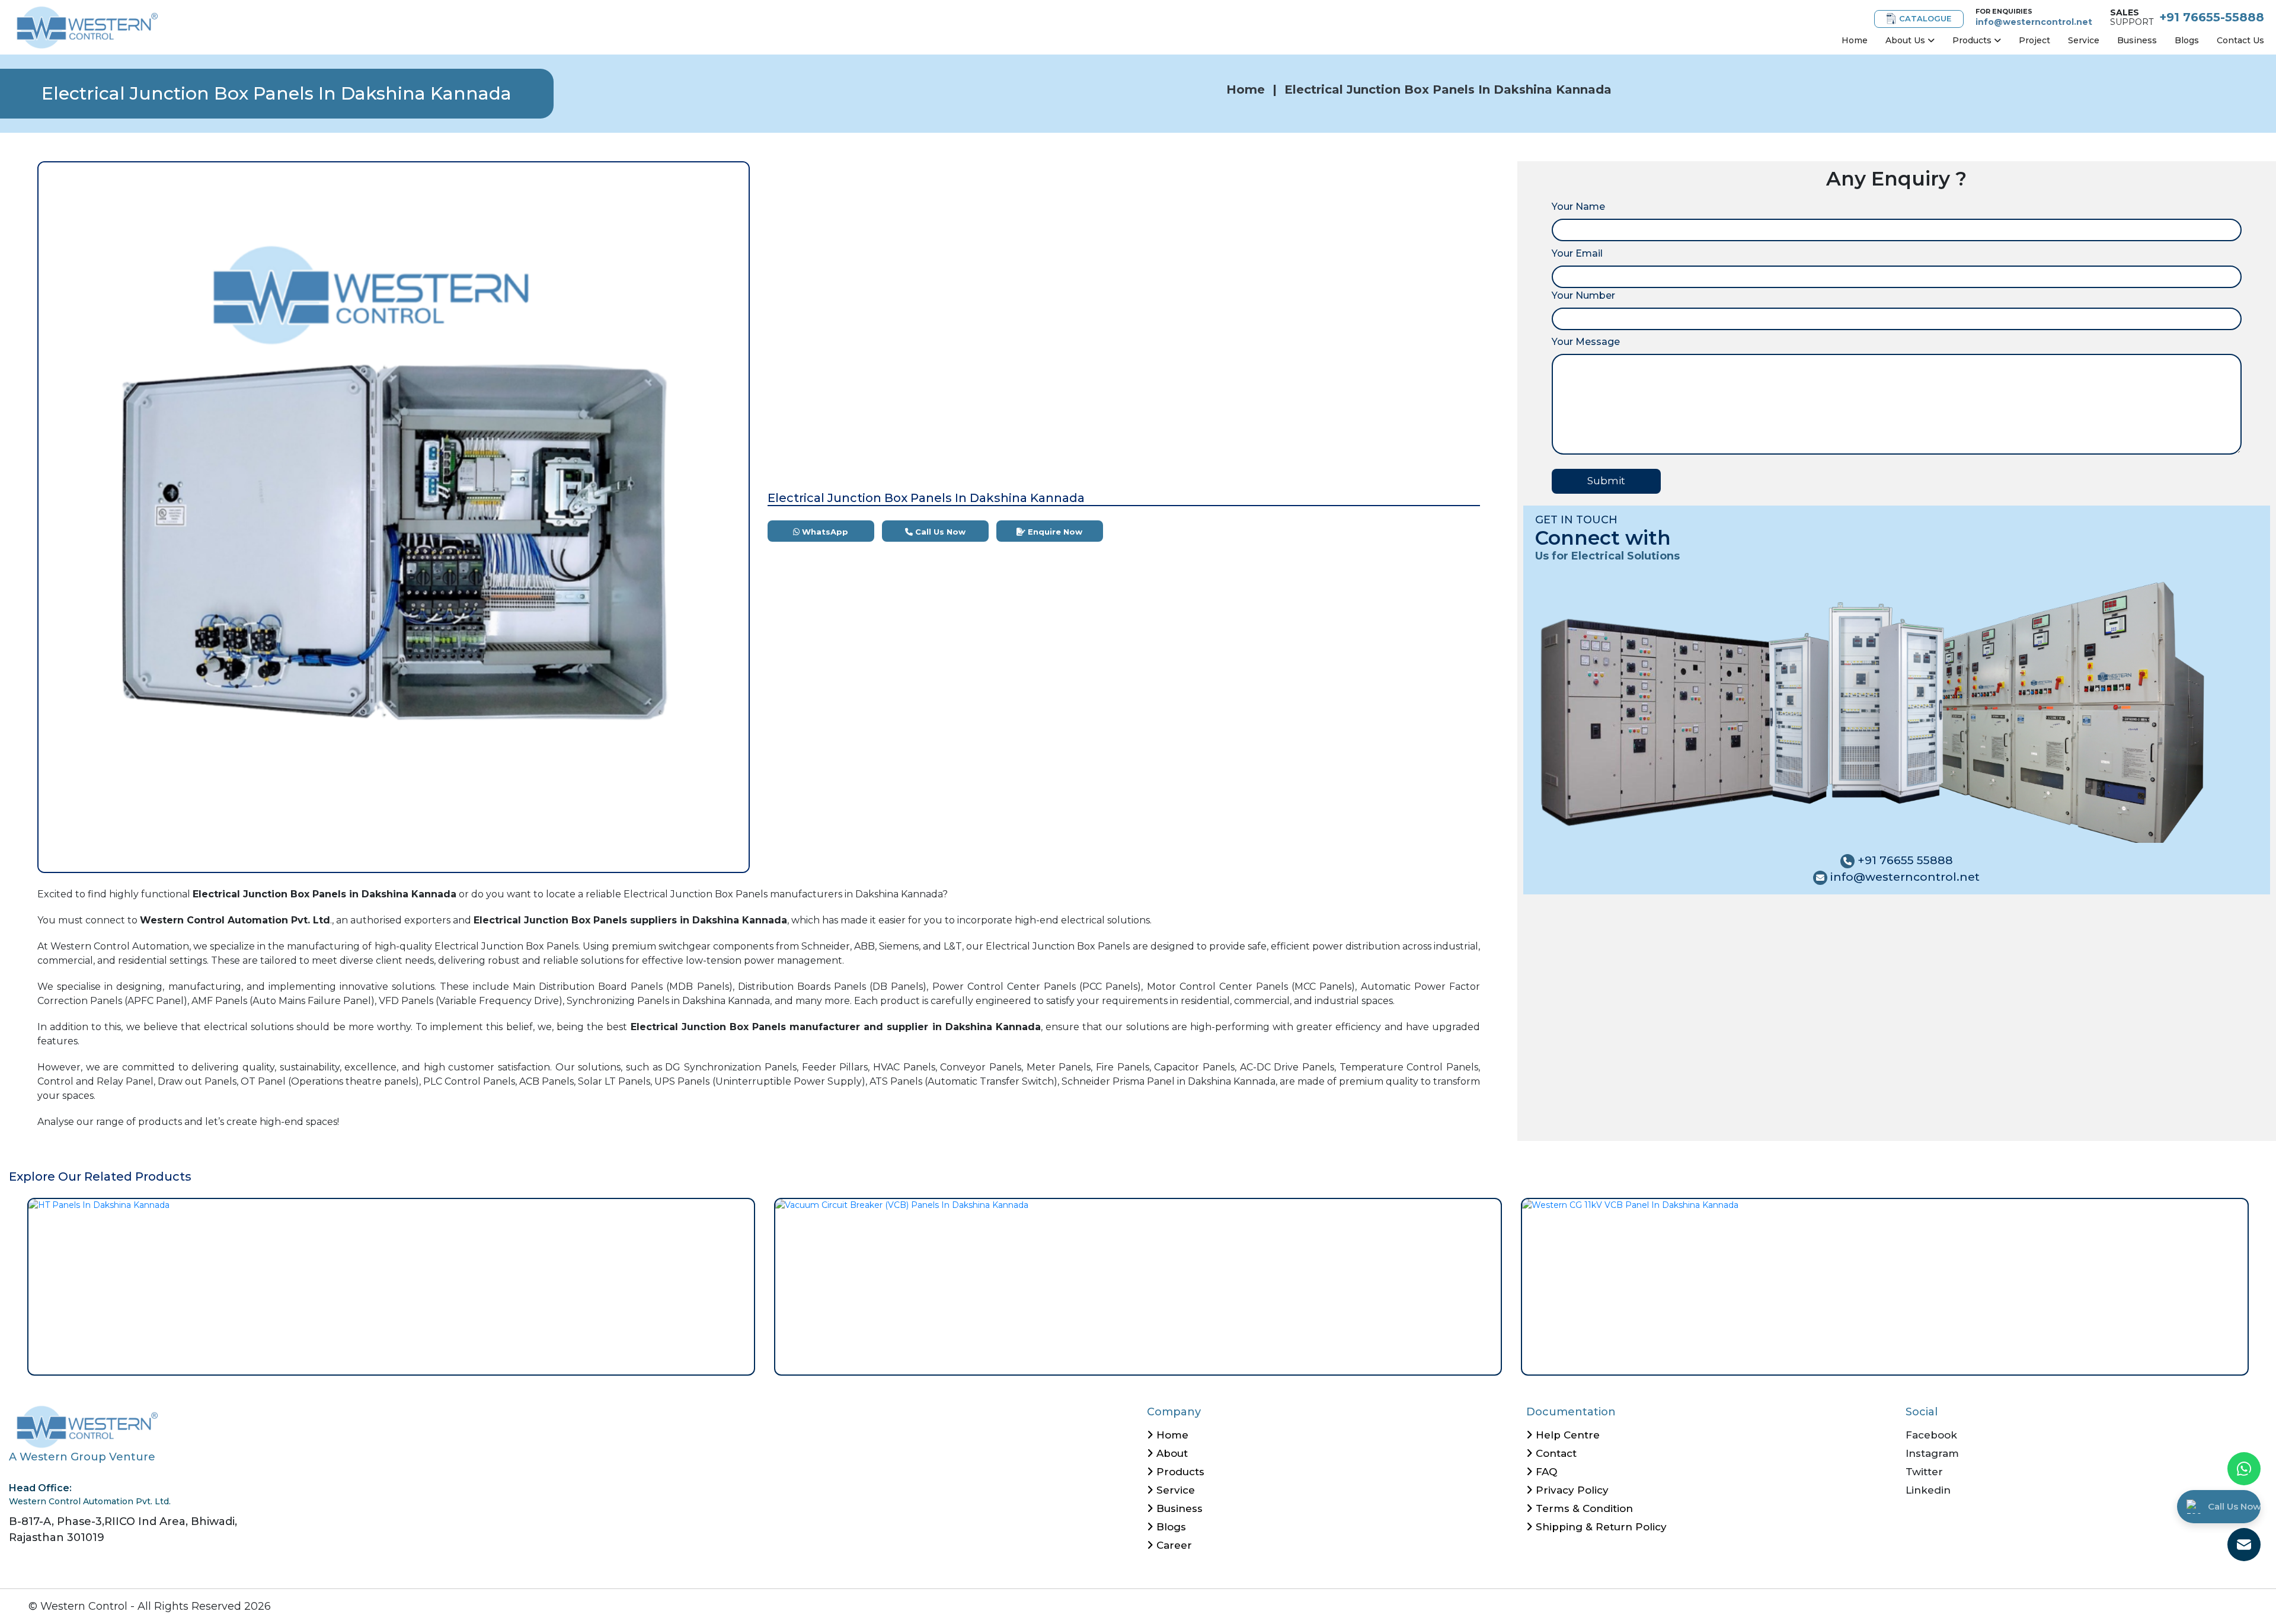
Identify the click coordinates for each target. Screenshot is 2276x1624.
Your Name (1578, 207)
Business (2137, 40)
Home (1855, 40)
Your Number (1583, 295)
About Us (1906, 40)
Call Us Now (939, 532)
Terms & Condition (1583, 1508)
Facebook (1931, 1435)
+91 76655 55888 (1904, 860)
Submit (1606, 481)
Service (2084, 40)
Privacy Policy (1571, 1490)
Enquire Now (1054, 532)
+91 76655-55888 (2212, 17)
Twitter (1924, 1472)
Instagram (1932, 1453)
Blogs (2187, 40)
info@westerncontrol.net (2034, 22)
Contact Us (2240, 40)
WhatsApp (824, 532)
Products (1973, 40)
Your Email (1577, 253)
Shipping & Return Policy (1600, 1527)
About (1171, 1453)
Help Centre (1566, 1435)
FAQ (1545, 1472)
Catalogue (1925, 18)
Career (1173, 1545)
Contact (1555, 1453)
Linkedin (1928, 1490)
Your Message (1586, 342)
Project (2034, 40)
